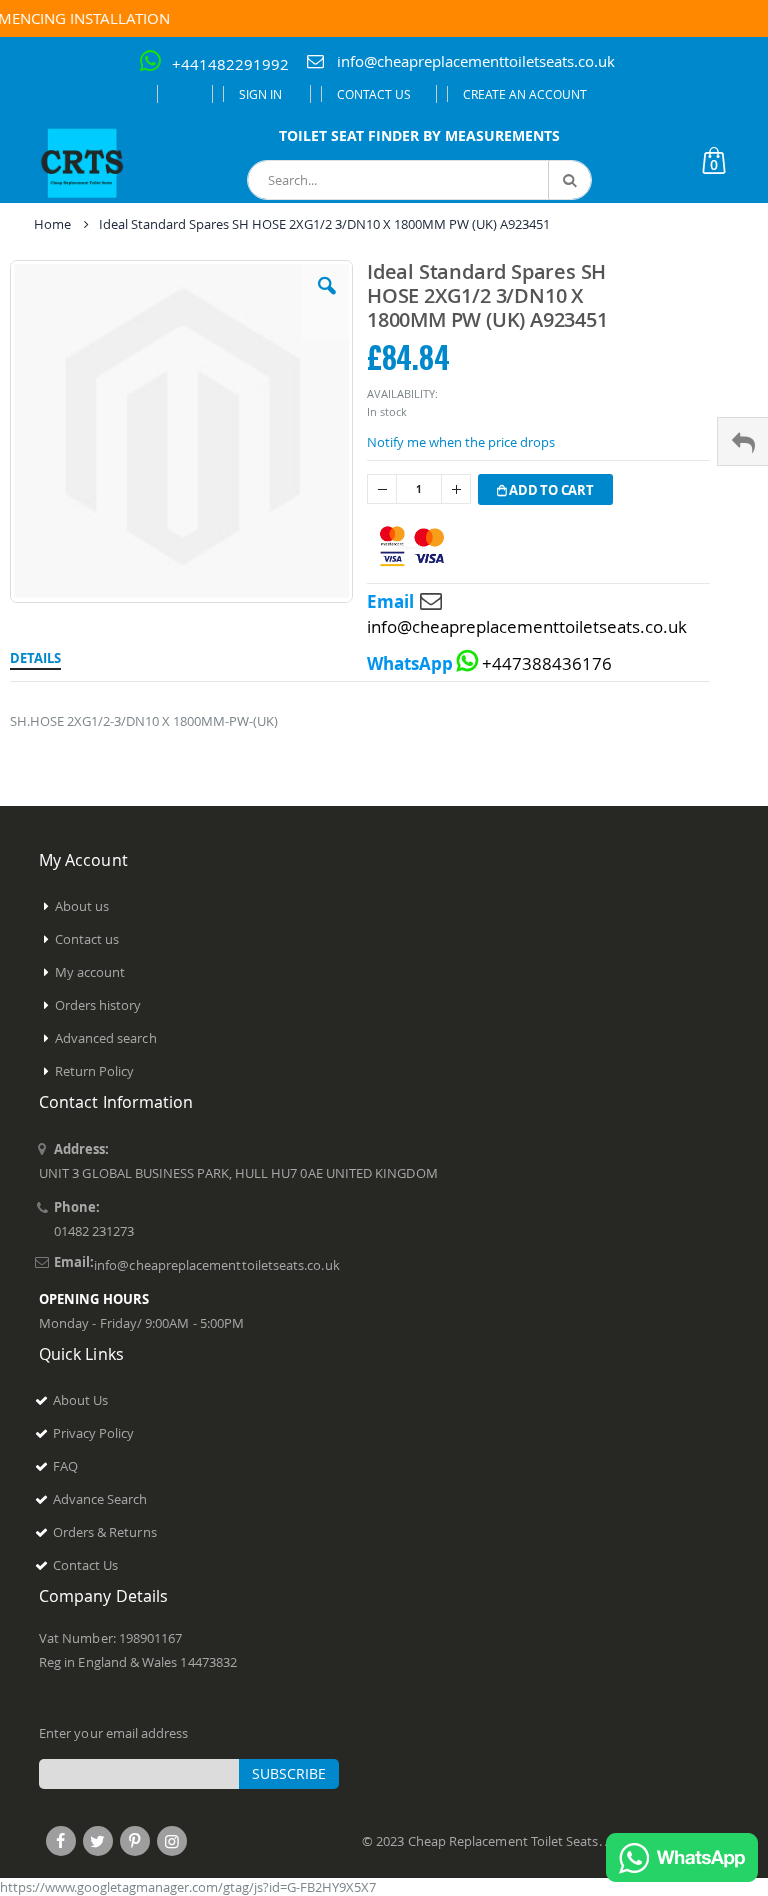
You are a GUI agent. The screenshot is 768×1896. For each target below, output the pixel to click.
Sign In (260, 94)
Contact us (87, 939)
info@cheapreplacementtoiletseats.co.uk (476, 61)
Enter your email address (114, 1733)
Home (52, 224)
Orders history (98, 1005)
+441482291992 (230, 64)
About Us (81, 1400)
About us (82, 906)
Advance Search (100, 1499)
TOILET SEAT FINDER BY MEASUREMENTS (419, 135)
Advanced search (106, 1038)
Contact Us (374, 94)
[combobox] (419, 180)
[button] (327, 301)
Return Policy (95, 1071)
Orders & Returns (105, 1532)
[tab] (35, 655)
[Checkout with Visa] (412, 546)
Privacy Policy (94, 1433)
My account (90, 972)
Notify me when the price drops (461, 442)
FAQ (65, 1466)
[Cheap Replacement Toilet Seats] (83, 163)
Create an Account (525, 94)
